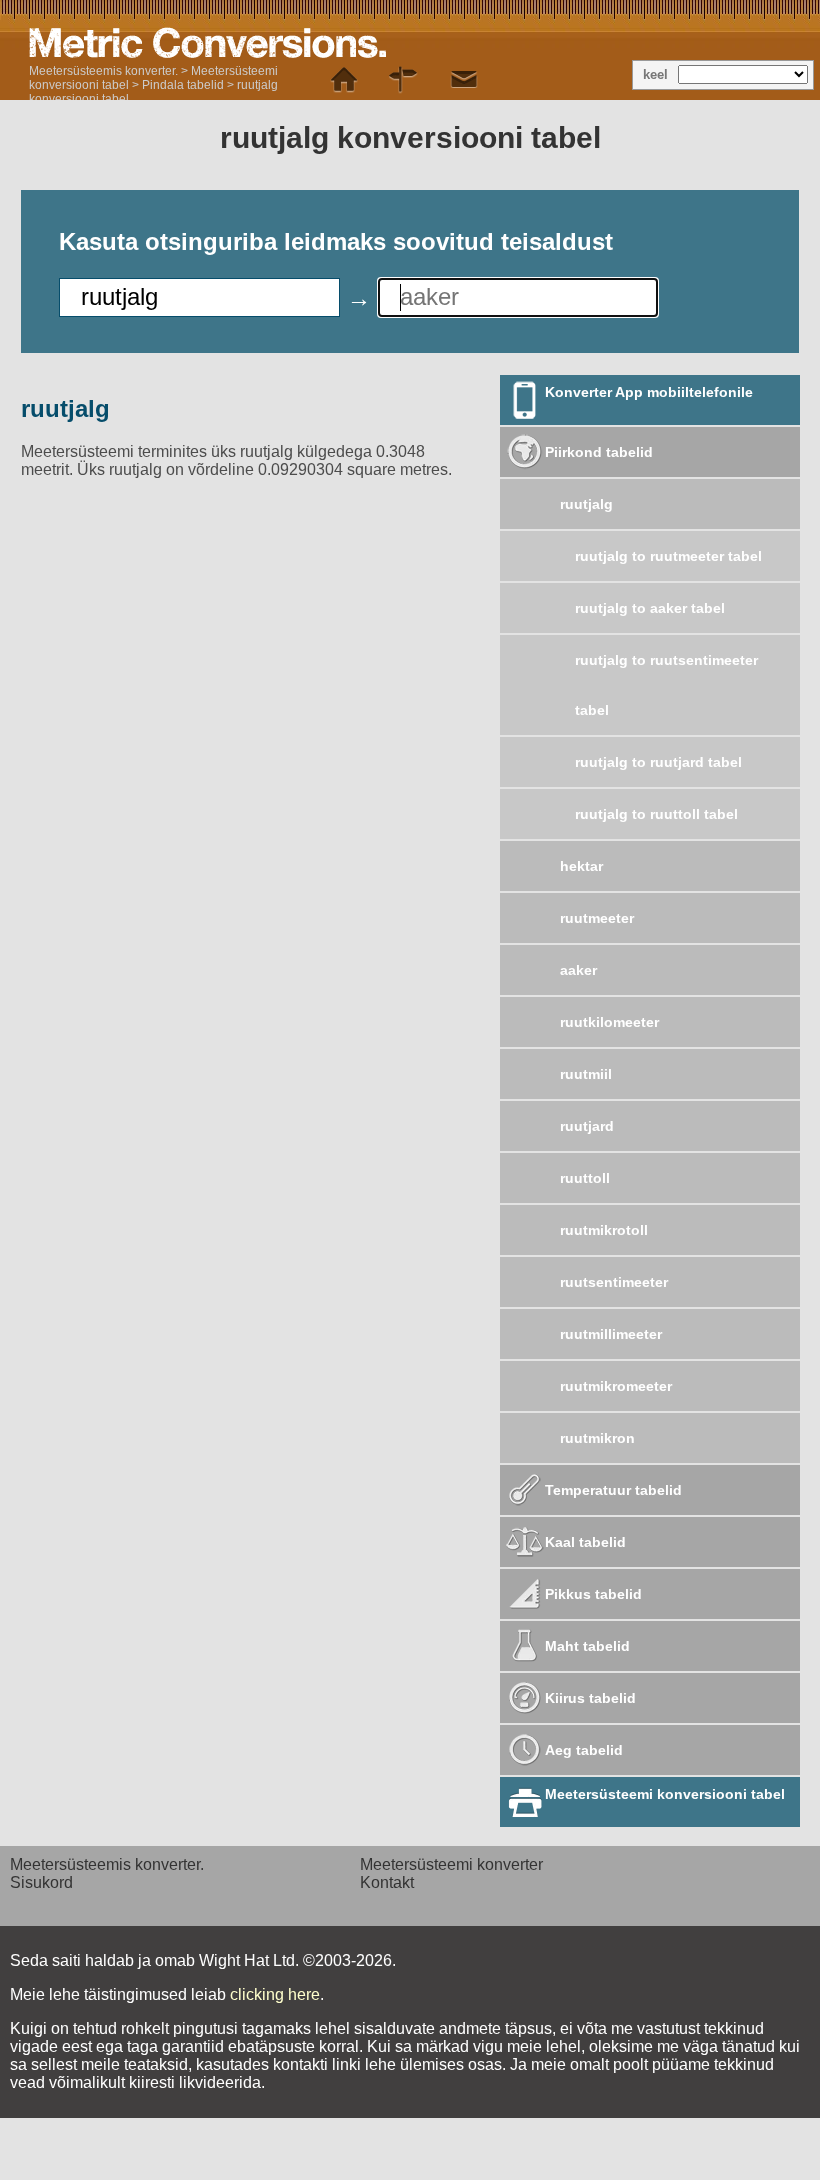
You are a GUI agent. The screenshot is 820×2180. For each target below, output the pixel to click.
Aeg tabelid (584, 1750)
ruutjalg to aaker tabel (650, 608)
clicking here (275, 1994)
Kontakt (387, 1882)
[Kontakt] (464, 80)
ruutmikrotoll (604, 1230)
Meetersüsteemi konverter (451, 1864)
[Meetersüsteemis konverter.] (344, 80)
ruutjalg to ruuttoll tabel (656, 814)
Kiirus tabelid (590, 1698)
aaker (578, 970)
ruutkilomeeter (609, 1022)
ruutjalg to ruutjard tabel (658, 762)
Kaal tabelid (585, 1542)
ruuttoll (585, 1178)
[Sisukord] (404, 80)
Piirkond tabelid (599, 452)
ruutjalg (586, 504)
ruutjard (587, 1126)
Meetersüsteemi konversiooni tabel (665, 1794)
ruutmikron (597, 1438)
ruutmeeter (597, 918)
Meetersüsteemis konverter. (103, 71)
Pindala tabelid (183, 85)
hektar (581, 866)
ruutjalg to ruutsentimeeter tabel (666, 685)
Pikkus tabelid (593, 1594)
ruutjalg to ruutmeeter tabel (668, 556)
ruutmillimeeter (611, 1334)
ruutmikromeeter (616, 1386)
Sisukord (41, 1882)
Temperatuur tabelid (613, 1490)
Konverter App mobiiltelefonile (649, 392)
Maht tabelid (587, 1646)
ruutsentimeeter (614, 1282)
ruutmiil (586, 1074)
